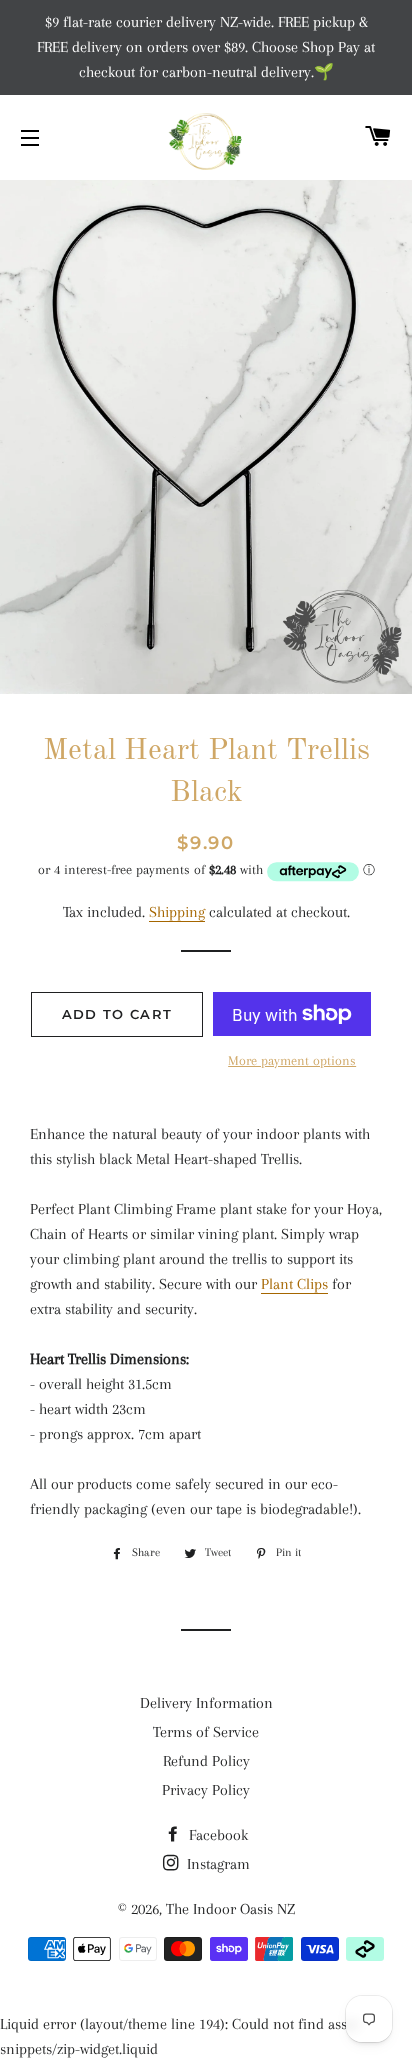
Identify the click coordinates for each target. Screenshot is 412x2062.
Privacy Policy (206, 1790)
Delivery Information (206, 1703)
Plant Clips (294, 1284)
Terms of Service (206, 1732)
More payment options (292, 1060)
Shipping (177, 912)
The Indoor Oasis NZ (230, 1909)
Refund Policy (206, 1761)
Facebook (216, 1835)
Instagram (216, 1864)
